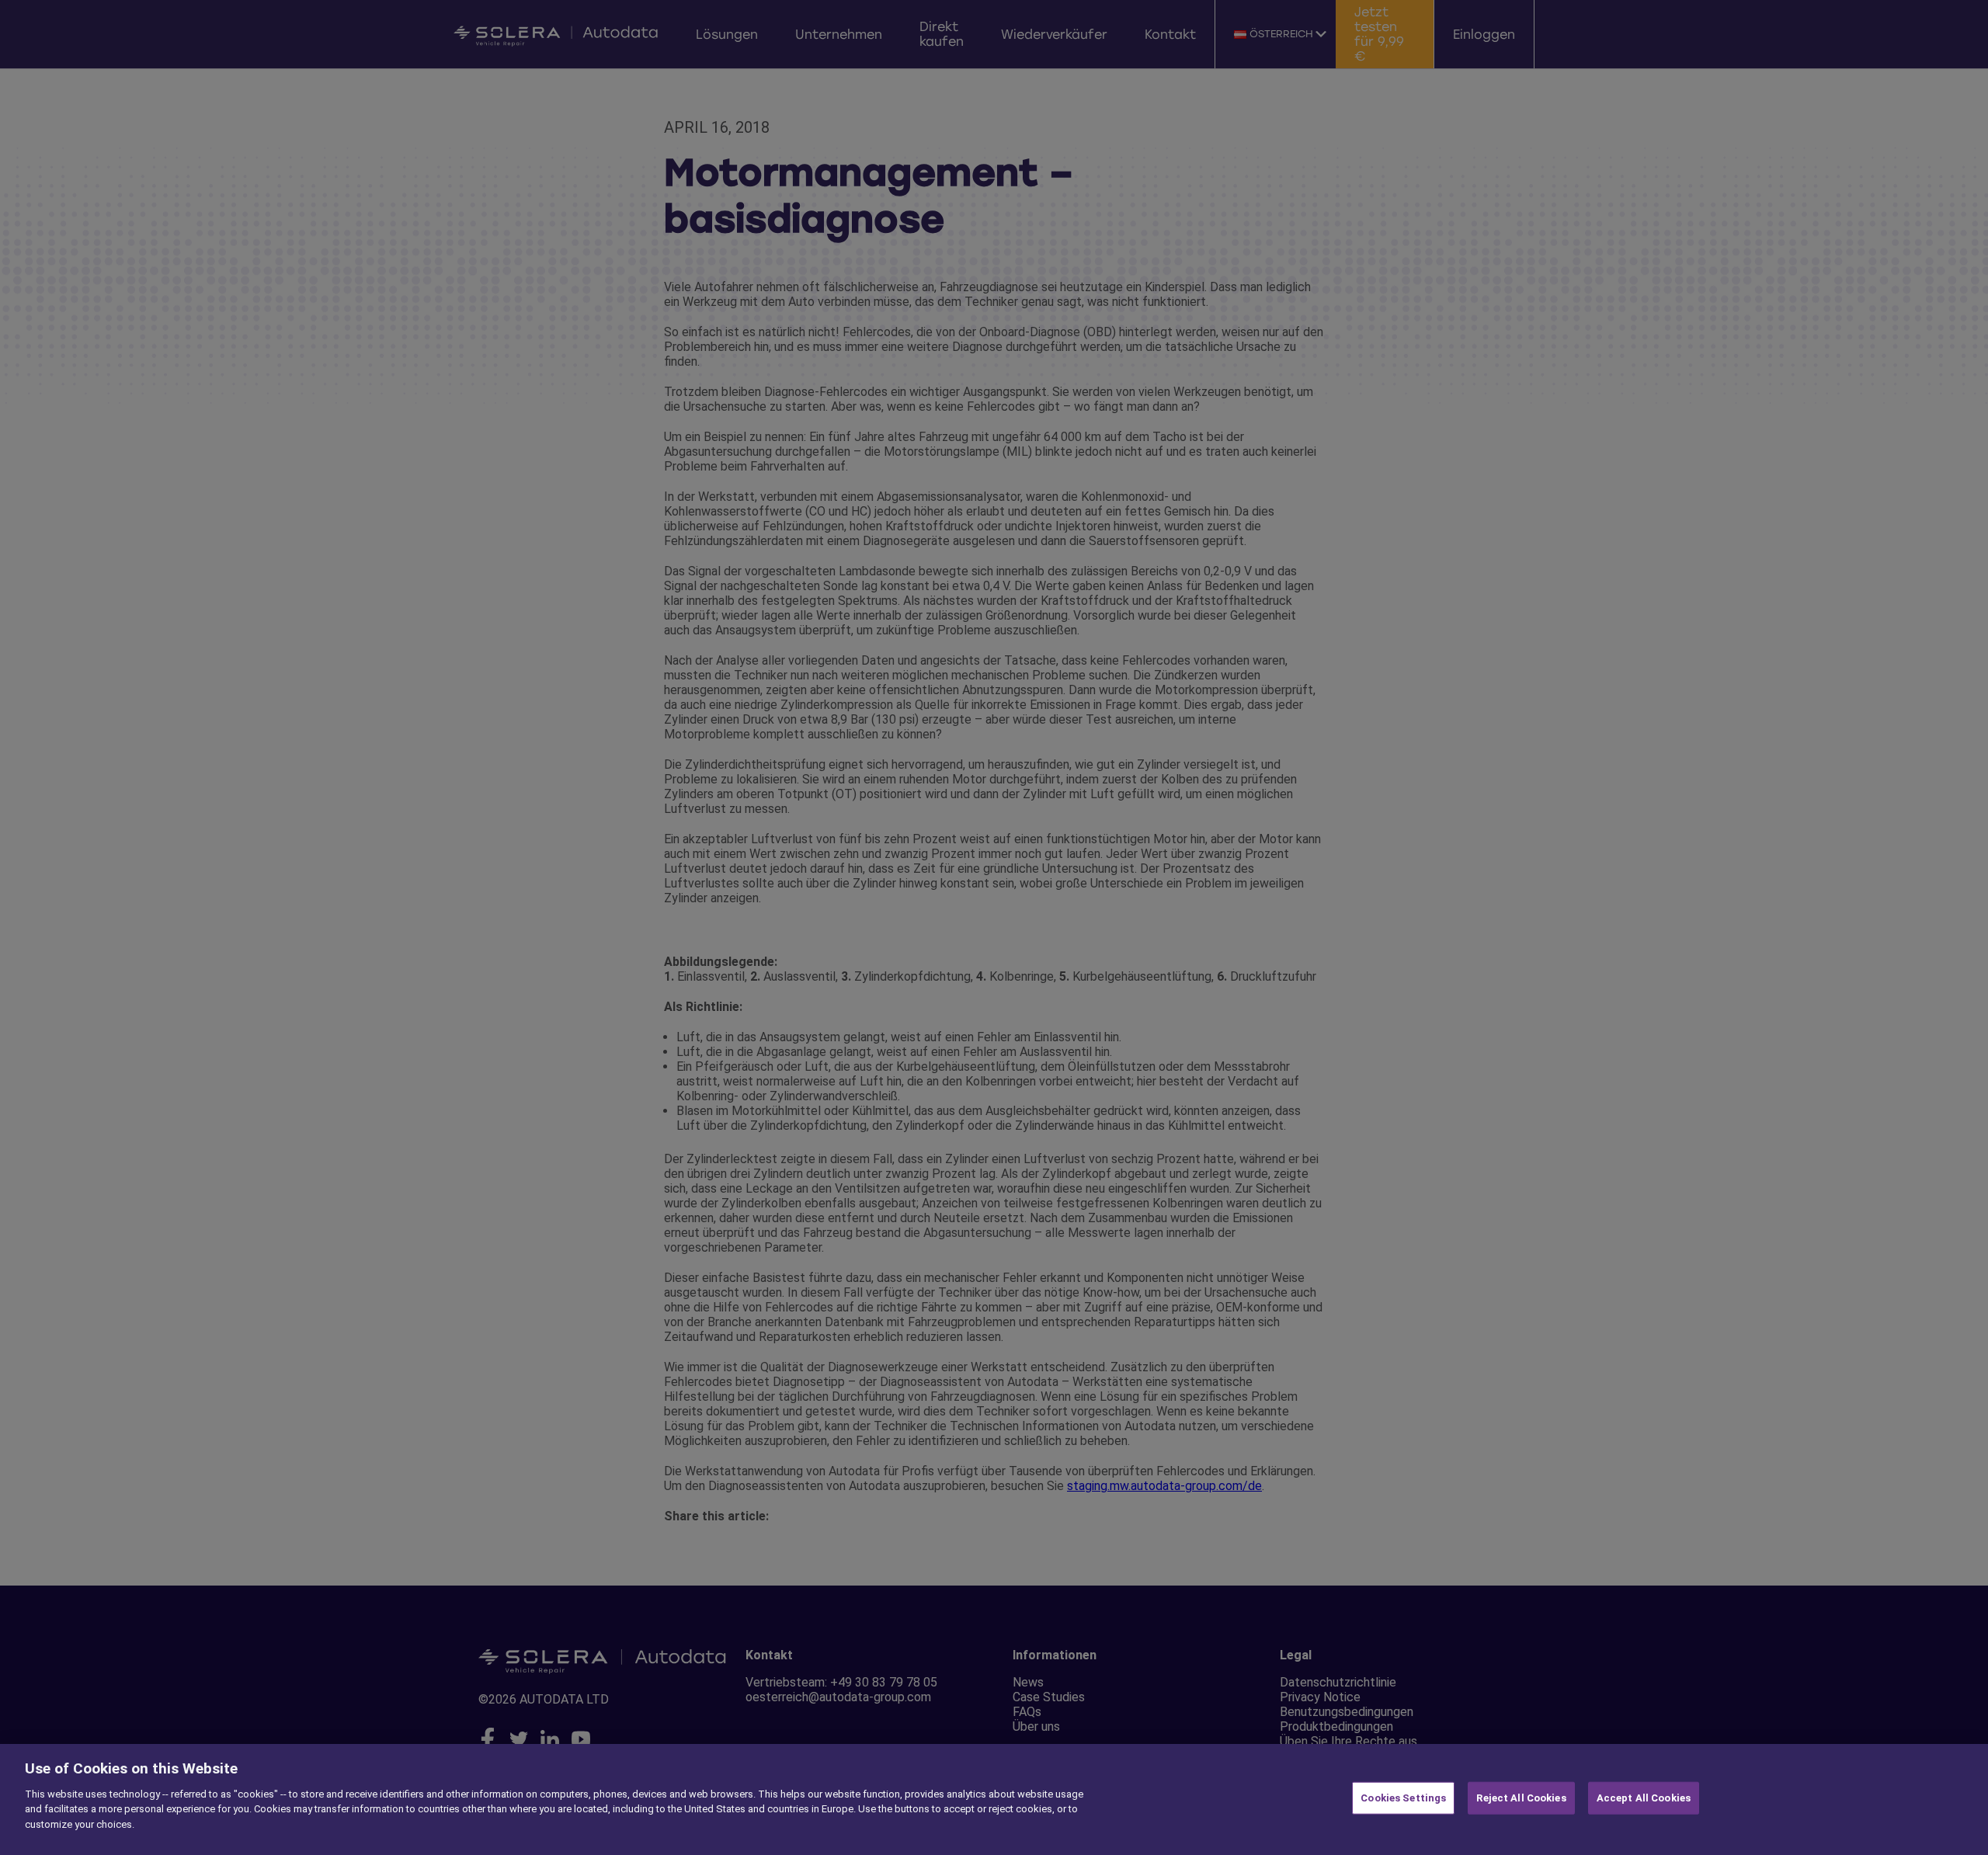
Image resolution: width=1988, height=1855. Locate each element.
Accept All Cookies (1644, 1798)
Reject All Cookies (1521, 1798)
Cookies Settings (1403, 1798)
